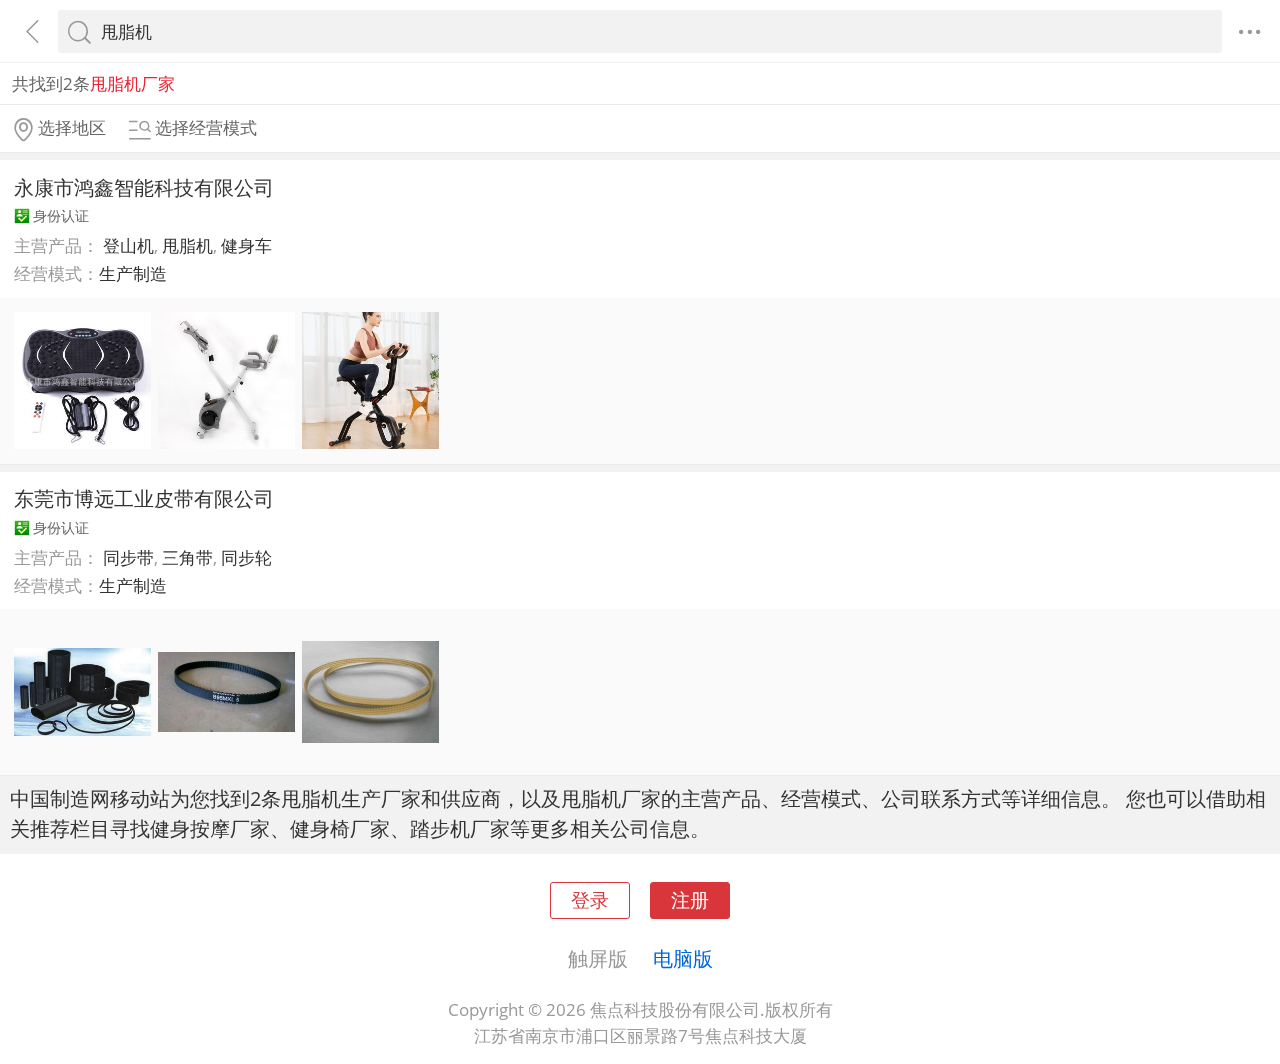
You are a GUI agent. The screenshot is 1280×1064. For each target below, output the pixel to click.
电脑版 (683, 958)
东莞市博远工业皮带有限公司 (144, 498)
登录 (590, 899)
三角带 (187, 557)
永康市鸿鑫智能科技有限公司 (144, 187)
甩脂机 (187, 245)
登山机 (128, 245)
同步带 (128, 557)
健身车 (246, 245)
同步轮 (246, 557)
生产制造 (133, 273)
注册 (690, 899)
